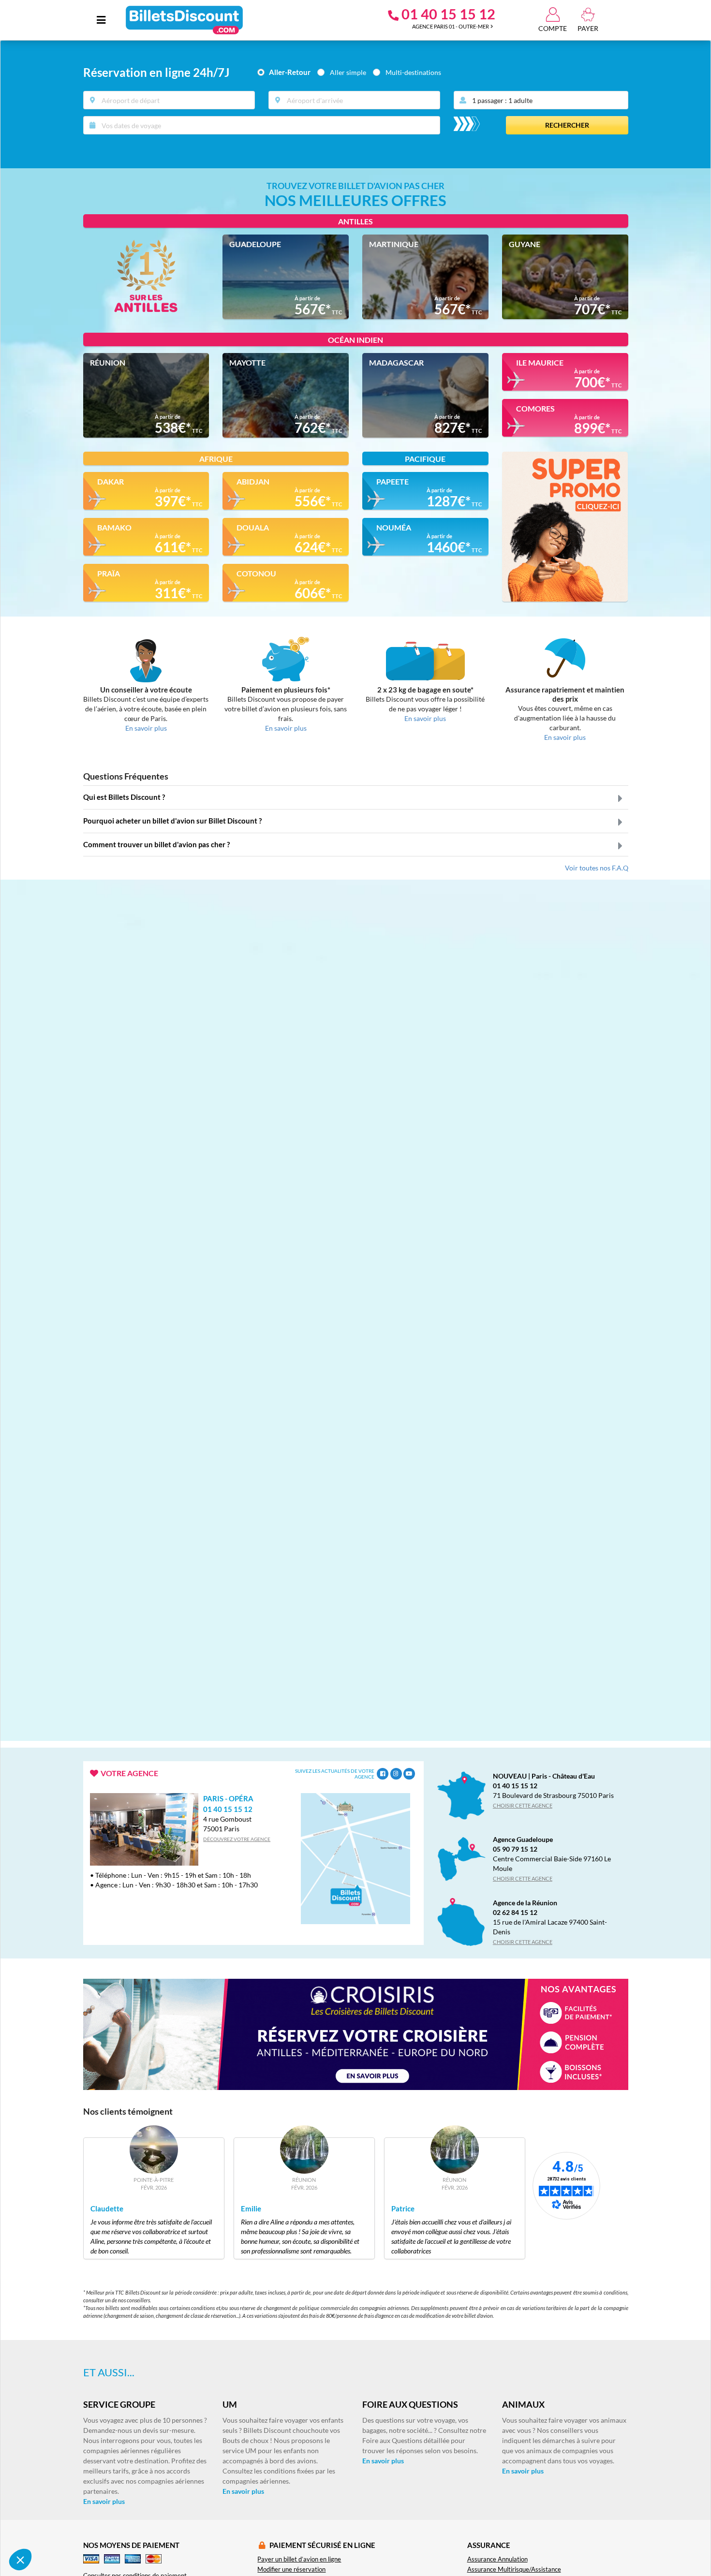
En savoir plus (243, 2491)
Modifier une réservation (291, 2569)
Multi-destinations (413, 72)
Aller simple (348, 72)
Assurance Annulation (497, 2559)
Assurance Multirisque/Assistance (514, 2569)
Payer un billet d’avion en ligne (299, 2559)
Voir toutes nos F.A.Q (597, 868)
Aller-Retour (289, 72)
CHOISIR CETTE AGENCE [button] (523, 1805)
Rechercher (567, 125)
